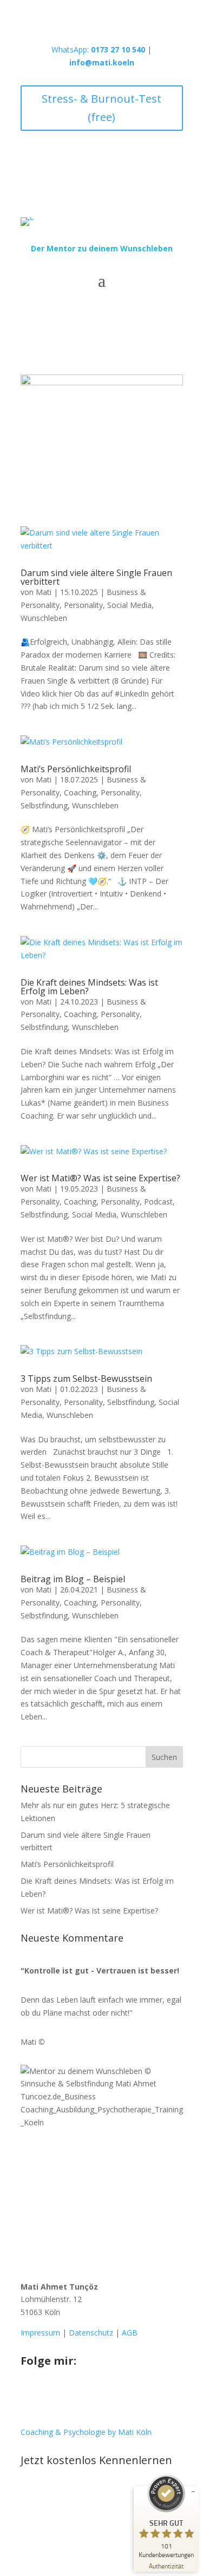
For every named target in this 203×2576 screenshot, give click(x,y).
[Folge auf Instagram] (29, 2397)
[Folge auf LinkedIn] (94, 2397)
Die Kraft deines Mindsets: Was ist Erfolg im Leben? (89, 987)
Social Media (129, 605)
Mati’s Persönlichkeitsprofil (76, 769)
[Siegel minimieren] (193, 2492)
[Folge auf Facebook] (51, 2397)
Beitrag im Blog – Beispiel (73, 1579)
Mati (44, 592)
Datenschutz (91, 2333)
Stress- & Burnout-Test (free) (101, 108)
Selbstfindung (44, 805)
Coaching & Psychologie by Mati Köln (86, 2432)
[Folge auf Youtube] (73, 2397)
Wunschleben (44, 618)
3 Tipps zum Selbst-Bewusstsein (86, 1379)
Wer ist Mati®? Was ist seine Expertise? (100, 1178)
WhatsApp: (98, 49)
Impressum (40, 2333)
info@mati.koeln (102, 62)
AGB (130, 2333)
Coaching (80, 792)
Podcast (158, 1202)
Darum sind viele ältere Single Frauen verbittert (96, 577)
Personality (83, 605)
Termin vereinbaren (84, 2496)
